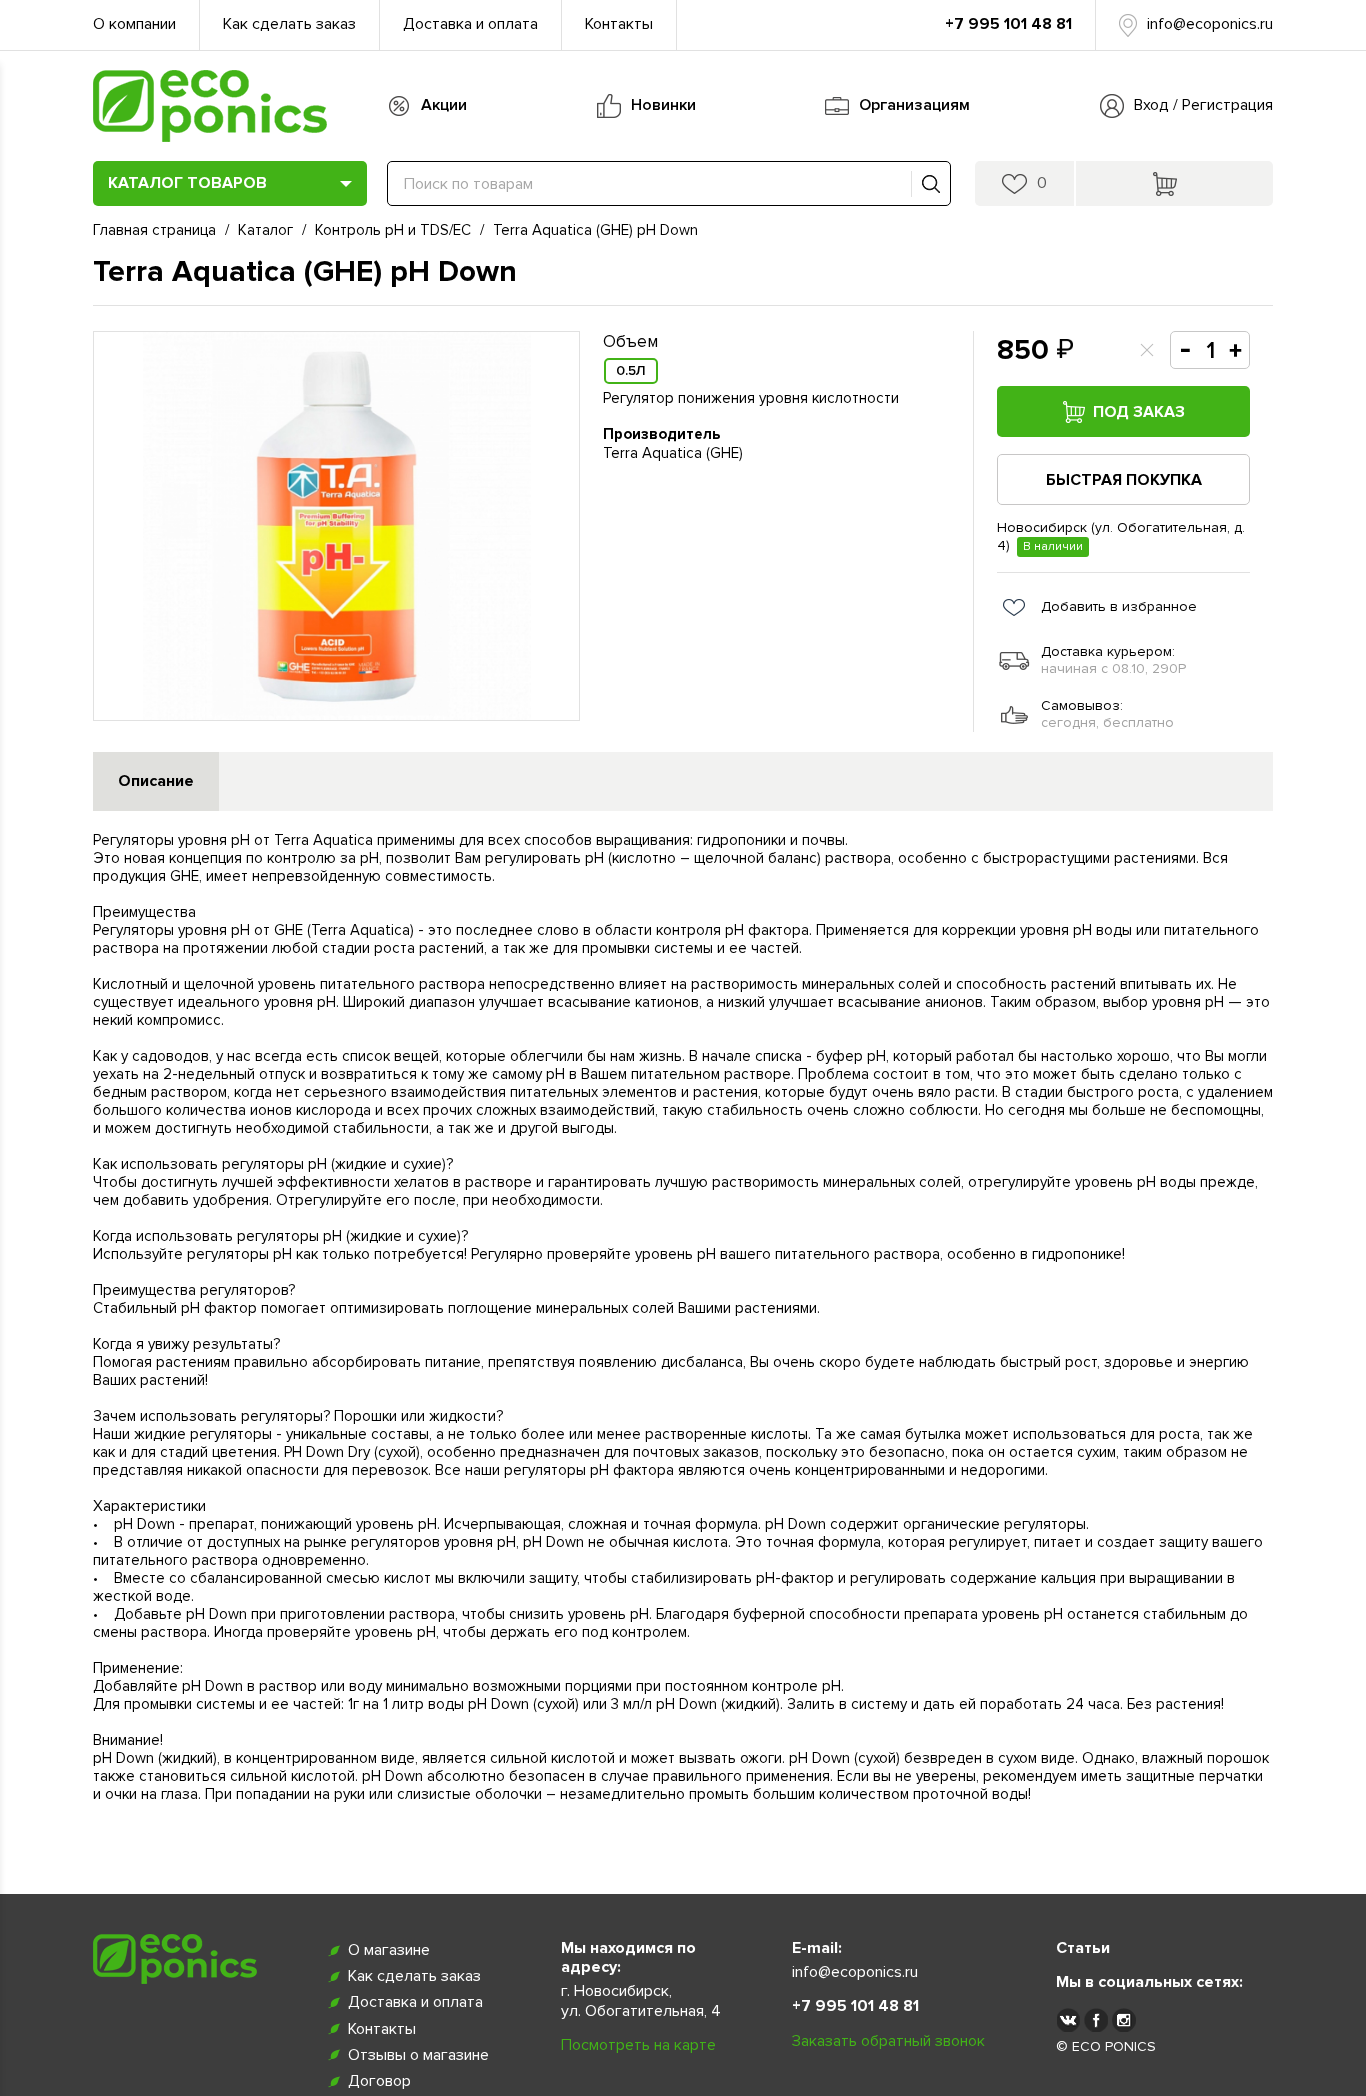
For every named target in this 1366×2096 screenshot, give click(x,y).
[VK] (1068, 2019)
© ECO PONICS (1106, 2046)
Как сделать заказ (289, 24)
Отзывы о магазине (418, 2055)
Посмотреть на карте (638, 2045)
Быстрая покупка (1124, 480)
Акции (444, 105)
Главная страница (154, 230)
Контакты (619, 24)
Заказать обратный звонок (888, 2041)
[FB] (1096, 2019)
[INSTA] (1124, 2019)
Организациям (914, 105)
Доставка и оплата (470, 24)
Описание (156, 781)
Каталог (265, 230)
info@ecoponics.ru (1210, 24)
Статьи (1083, 1948)
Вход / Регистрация (1203, 105)
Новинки (663, 105)
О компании (134, 24)
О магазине (389, 1950)
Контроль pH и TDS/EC (393, 230)
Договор (379, 2081)
